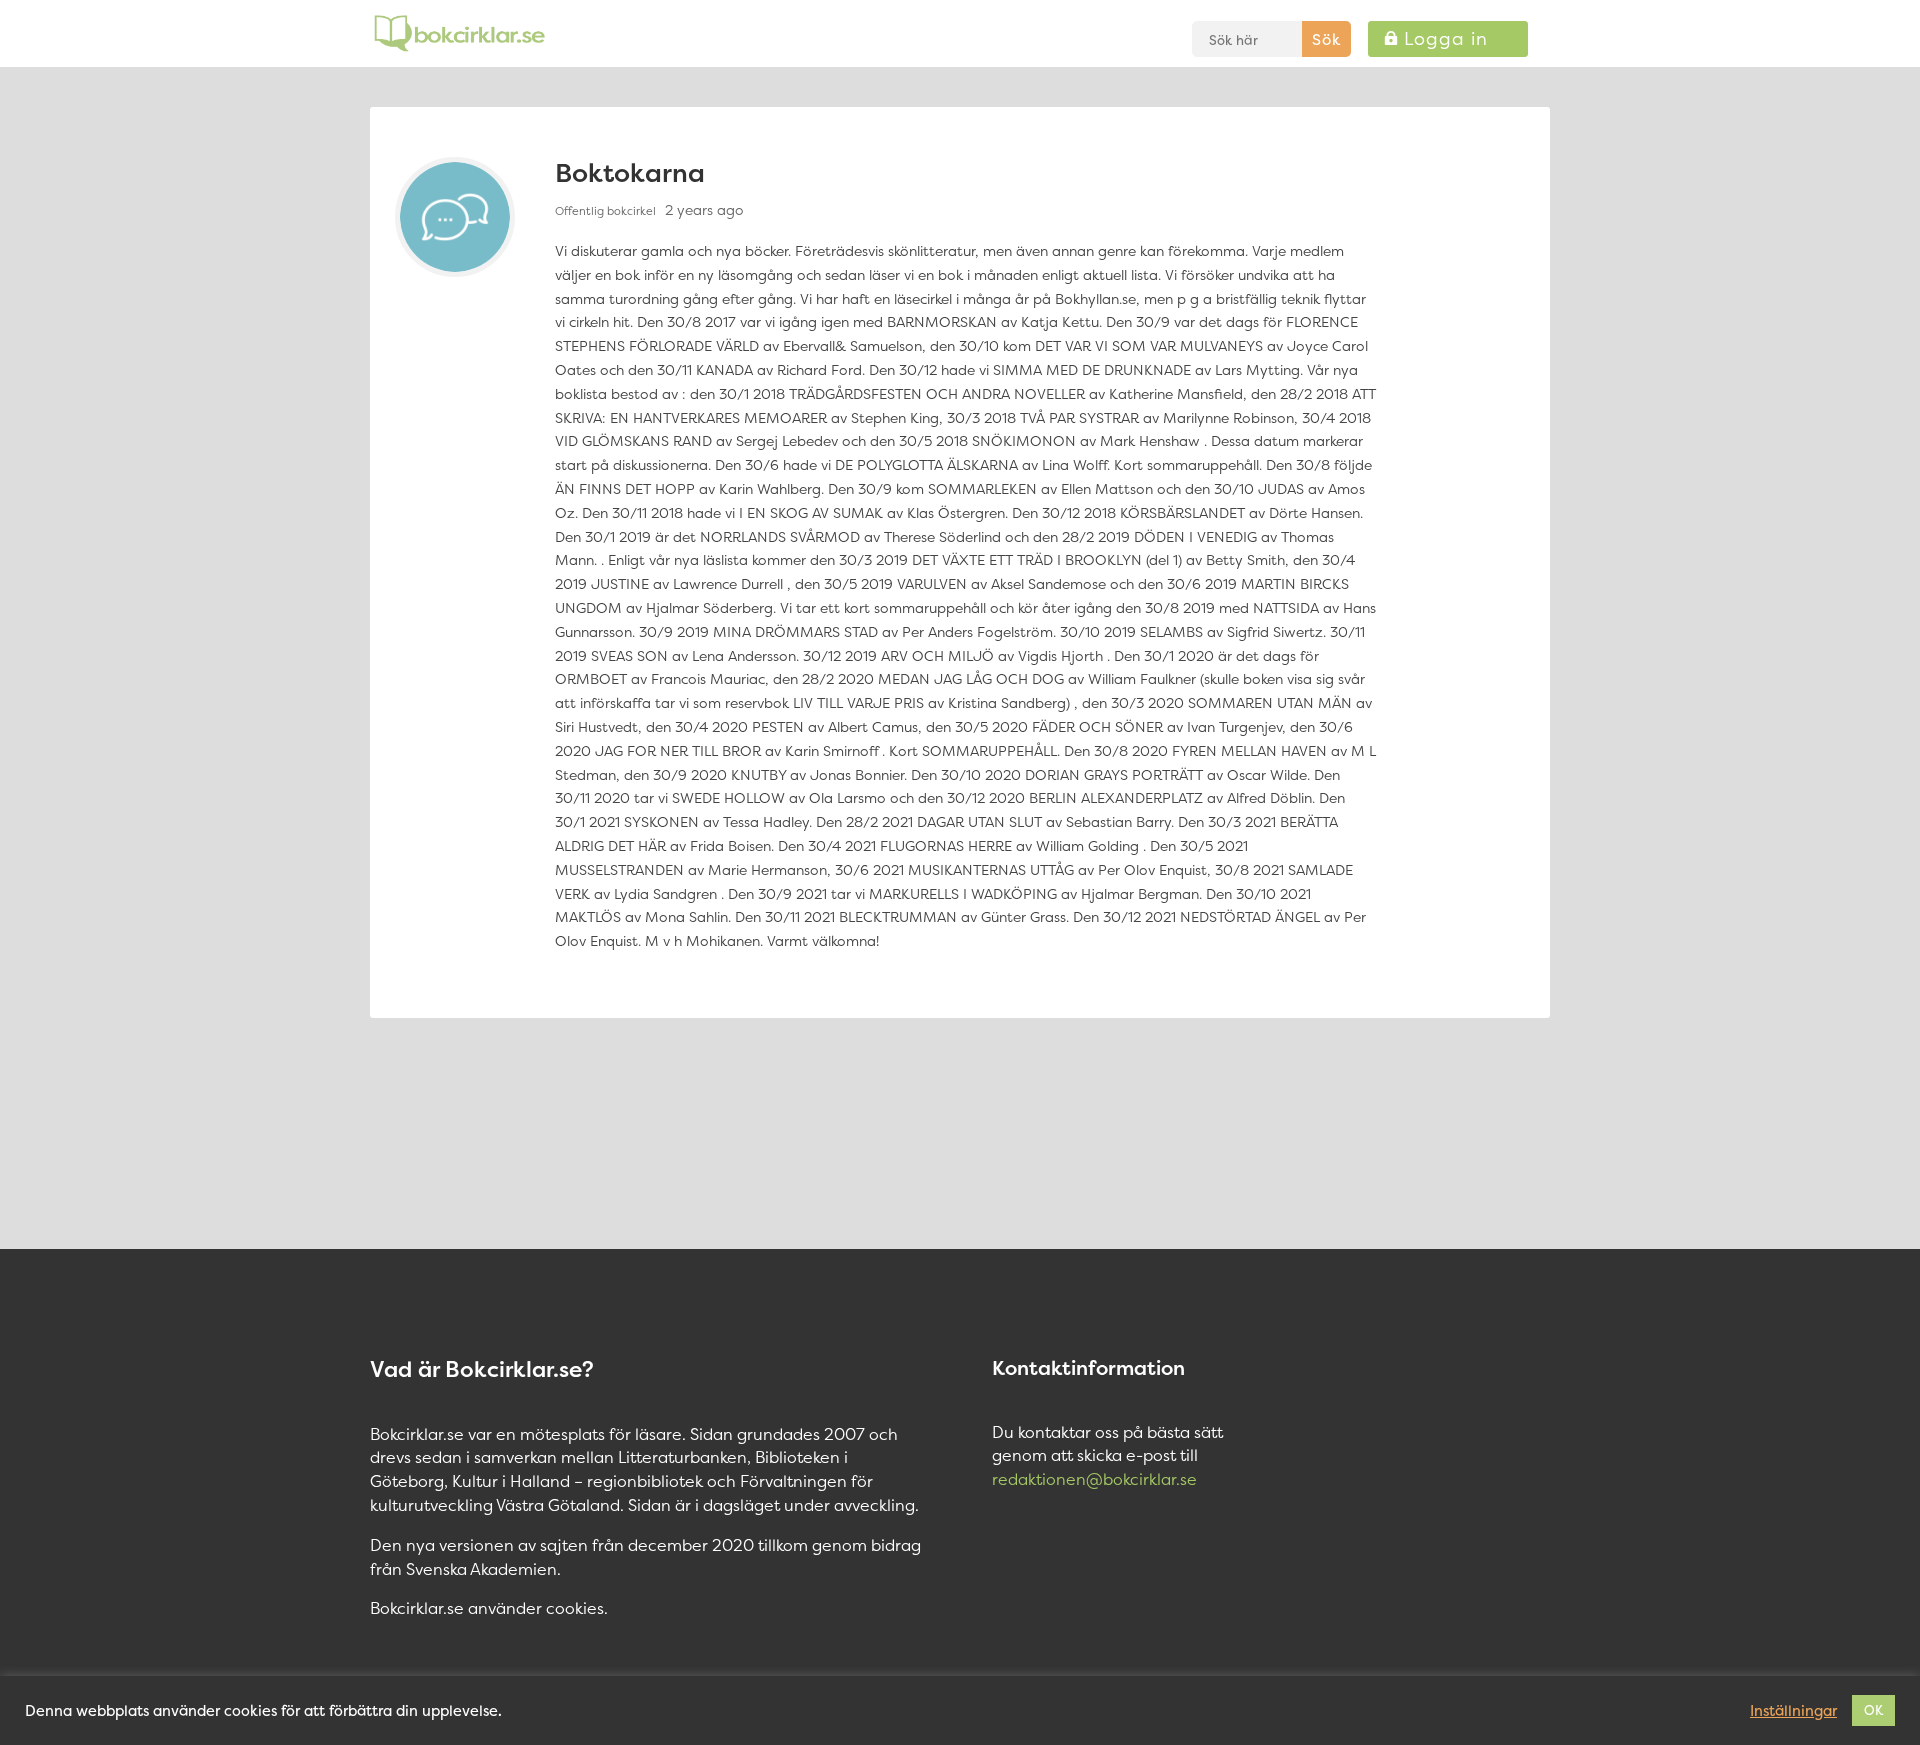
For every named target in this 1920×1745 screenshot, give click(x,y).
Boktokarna (630, 172)
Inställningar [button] (1793, 1711)
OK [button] (1873, 1710)
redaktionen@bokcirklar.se (1094, 1479)
